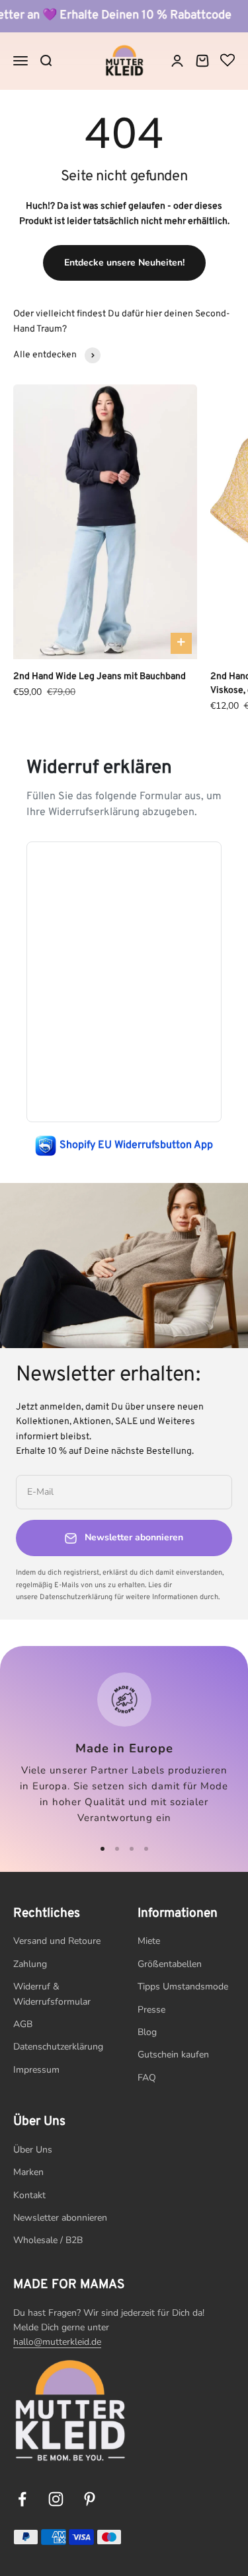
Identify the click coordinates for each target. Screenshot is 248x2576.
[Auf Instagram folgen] (56, 2499)
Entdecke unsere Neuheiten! (124, 263)
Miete (149, 1941)
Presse (151, 2010)
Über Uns (33, 2150)
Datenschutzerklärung (58, 2047)
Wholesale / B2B (48, 2240)
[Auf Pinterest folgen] (90, 2499)
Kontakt (29, 2195)
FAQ (147, 2078)
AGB (23, 2024)
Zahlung (30, 1964)
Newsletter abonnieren (60, 2218)
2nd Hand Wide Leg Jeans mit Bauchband (100, 677)
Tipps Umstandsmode (183, 1986)
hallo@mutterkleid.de (57, 2342)
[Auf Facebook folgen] (22, 2499)
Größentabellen (170, 1964)
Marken (28, 2172)
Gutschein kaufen (173, 2055)
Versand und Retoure (57, 1941)
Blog (147, 2032)
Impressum (36, 2070)
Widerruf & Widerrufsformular (52, 1994)
